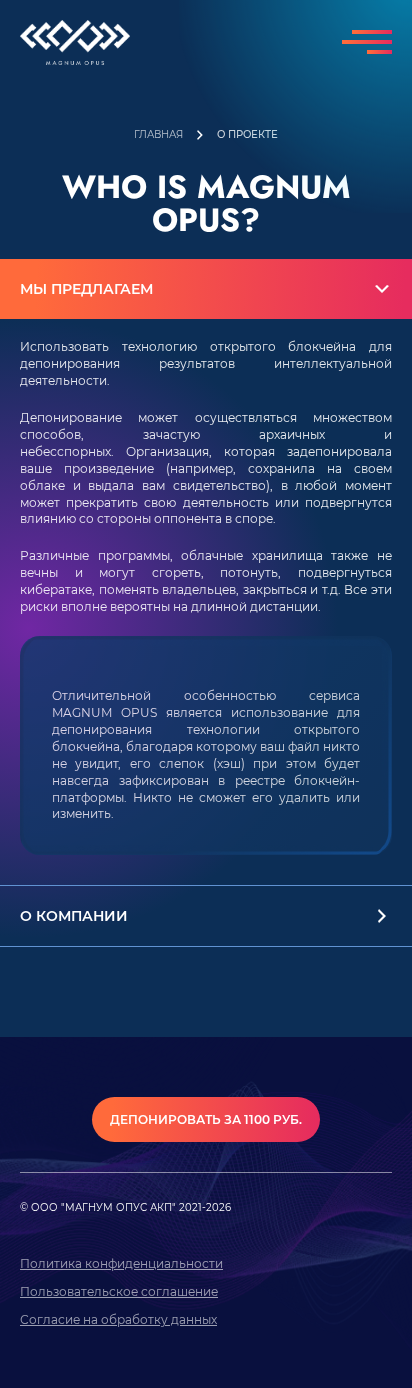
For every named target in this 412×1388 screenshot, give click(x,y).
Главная (158, 135)
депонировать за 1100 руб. (206, 1119)
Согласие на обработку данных (118, 1319)
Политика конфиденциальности (121, 1263)
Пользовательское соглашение (119, 1291)
